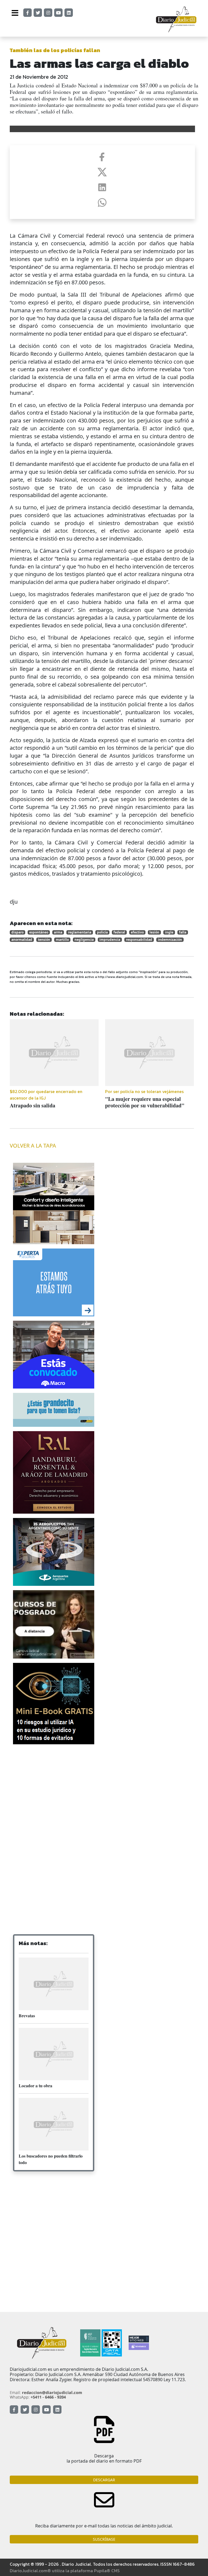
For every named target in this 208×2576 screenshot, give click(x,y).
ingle (169, 932)
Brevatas (27, 2016)
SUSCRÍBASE (104, 2539)
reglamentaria (80, 932)
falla (183, 932)
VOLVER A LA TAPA (33, 1146)
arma (58, 932)
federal (119, 932)
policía (102, 932)
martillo (62, 940)
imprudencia (110, 940)
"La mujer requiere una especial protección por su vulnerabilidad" (145, 1102)
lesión (154, 932)
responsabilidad (139, 940)
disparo (17, 932)
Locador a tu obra (35, 2086)
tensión (44, 940)
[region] (54, 1792)
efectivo (137, 932)
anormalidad (22, 940)
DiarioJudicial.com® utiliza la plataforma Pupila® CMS (65, 2571)
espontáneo (39, 932)
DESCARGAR (104, 2480)
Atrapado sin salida (32, 1105)
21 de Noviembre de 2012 (39, 77)
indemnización (170, 940)
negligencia (84, 940)
